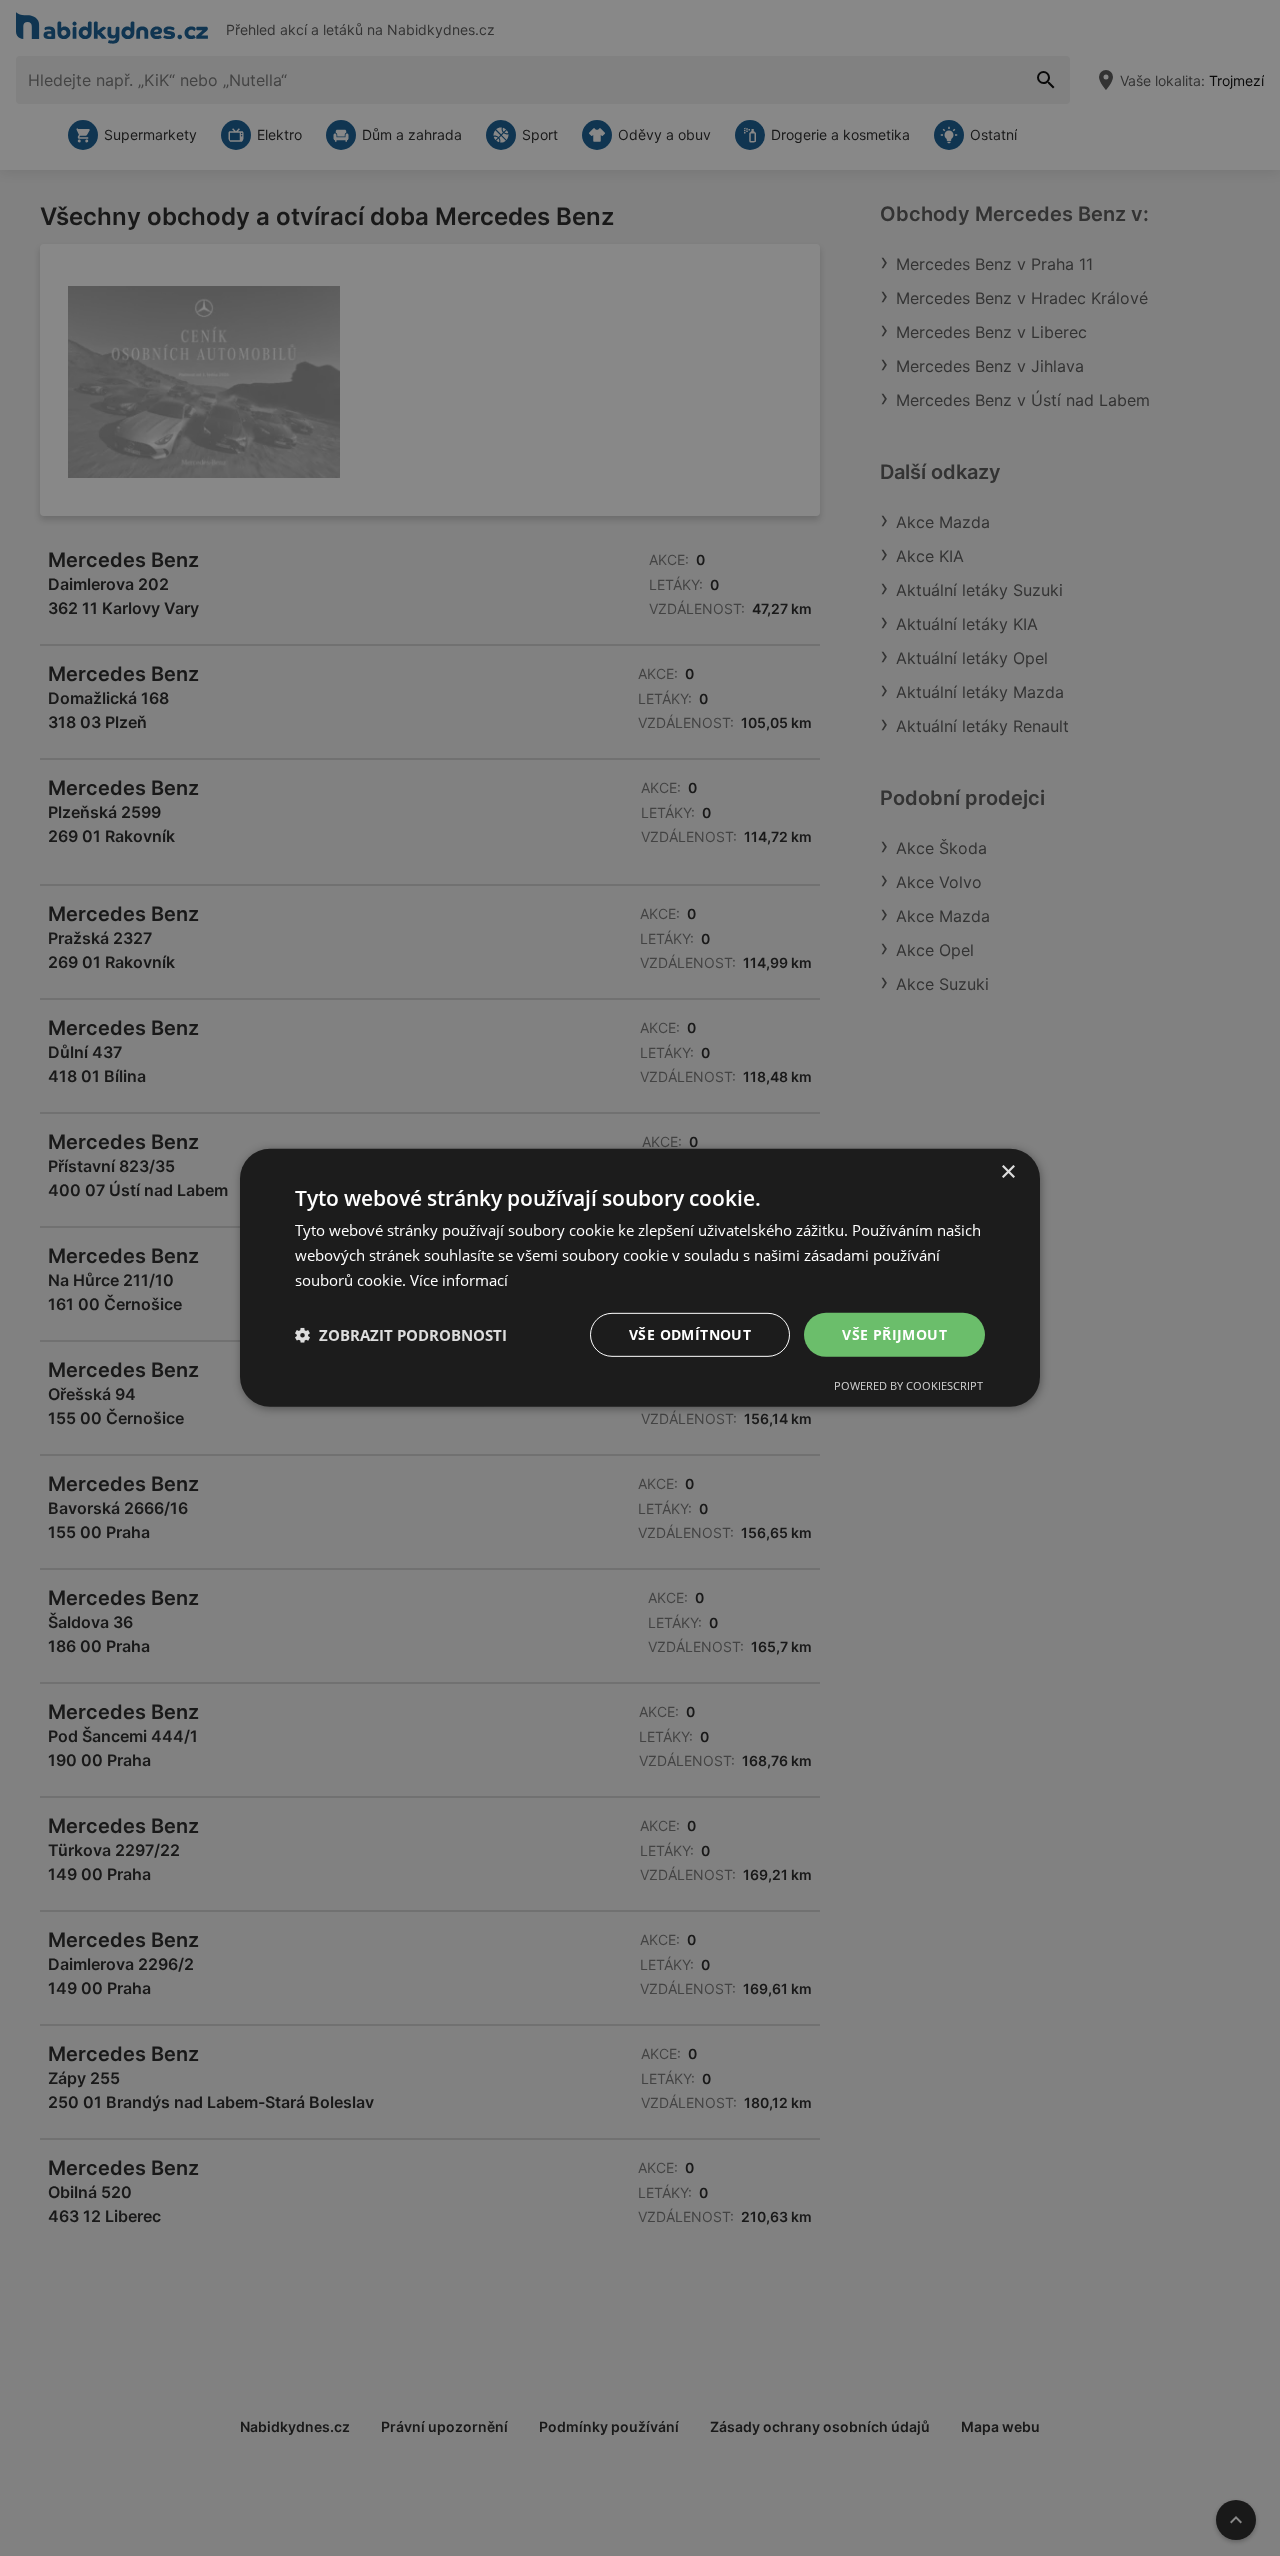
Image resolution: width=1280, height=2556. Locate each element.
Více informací (459, 1280)
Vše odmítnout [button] (690, 1333)
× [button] (1007, 1172)
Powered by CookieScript (908, 1385)
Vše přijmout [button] (894, 1333)
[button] (401, 1335)
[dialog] (640, 1278)
